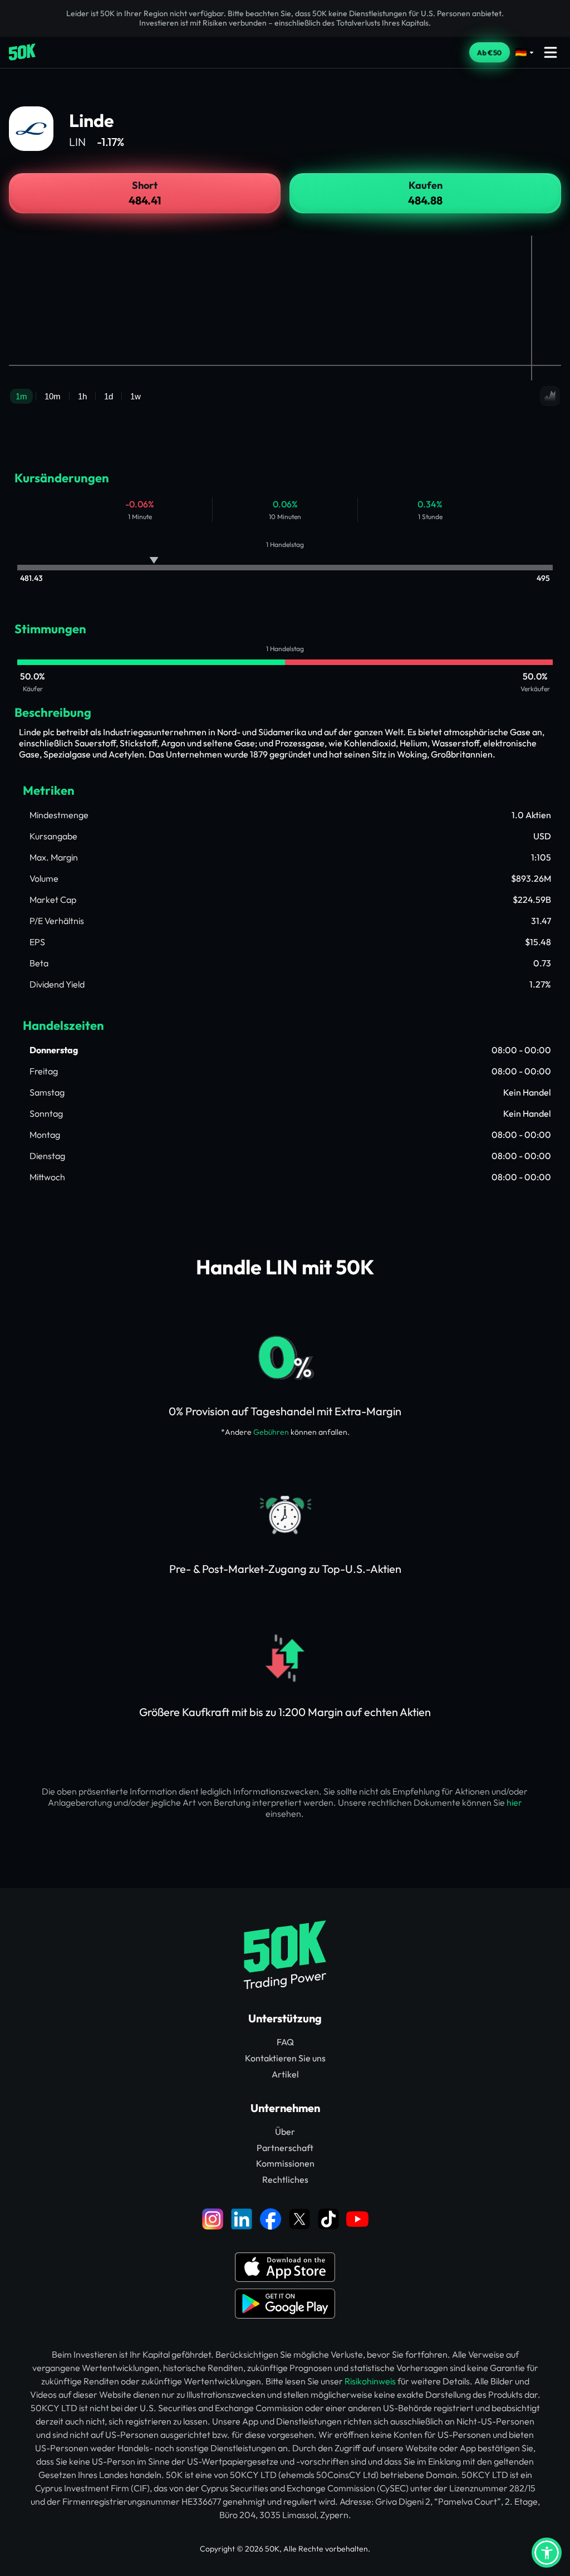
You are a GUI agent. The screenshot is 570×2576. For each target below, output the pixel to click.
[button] (547, 2553)
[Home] (22, 52)
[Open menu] (551, 52)
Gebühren (271, 1432)
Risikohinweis (370, 2381)
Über (285, 2132)
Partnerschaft (285, 2148)
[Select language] (525, 52)
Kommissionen (285, 2163)
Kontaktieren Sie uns (285, 2058)
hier (514, 1802)
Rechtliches (285, 2179)
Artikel (285, 2074)
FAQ (285, 2042)
